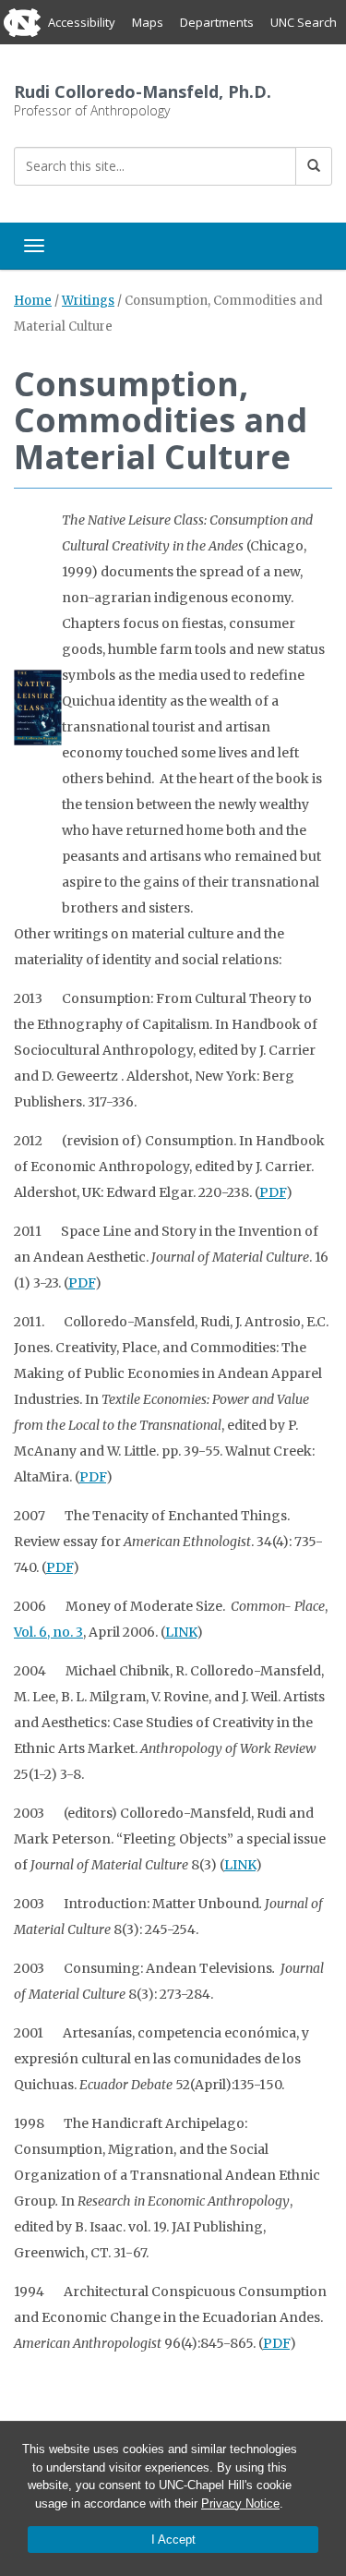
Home (33, 301)
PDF (273, 1192)
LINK (181, 1632)
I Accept (173, 2540)
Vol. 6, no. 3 (48, 1632)
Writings (88, 301)
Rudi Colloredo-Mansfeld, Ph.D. (143, 91)
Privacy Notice (240, 2503)
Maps (148, 22)
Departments (217, 22)
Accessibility (82, 22)
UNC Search (304, 22)
